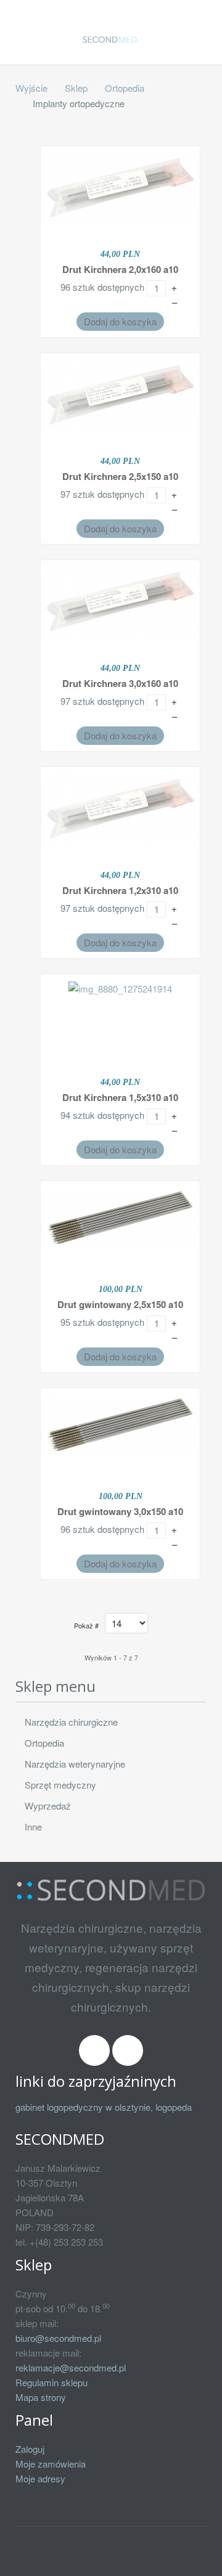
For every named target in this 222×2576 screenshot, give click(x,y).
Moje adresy (40, 2478)
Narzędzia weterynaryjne (75, 1764)
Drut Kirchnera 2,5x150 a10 (120, 476)
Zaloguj (30, 2449)
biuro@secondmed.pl (58, 2338)
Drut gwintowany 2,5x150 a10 (120, 1304)
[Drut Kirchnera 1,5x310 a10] (120, 987)
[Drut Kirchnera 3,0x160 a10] (120, 599)
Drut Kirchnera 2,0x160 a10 (120, 269)
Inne (33, 1826)
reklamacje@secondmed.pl (71, 2367)
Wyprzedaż (48, 1806)
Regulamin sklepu (51, 2382)
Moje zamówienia (51, 2464)
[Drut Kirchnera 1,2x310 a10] (120, 806)
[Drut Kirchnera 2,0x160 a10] (120, 185)
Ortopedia (125, 88)
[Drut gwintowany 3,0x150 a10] (120, 1423)
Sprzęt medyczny (60, 1785)
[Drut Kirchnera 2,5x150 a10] (120, 392)
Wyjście (31, 88)
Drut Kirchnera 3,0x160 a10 (120, 683)
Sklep (76, 88)
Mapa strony (41, 2397)
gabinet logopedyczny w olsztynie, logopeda (104, 2107)
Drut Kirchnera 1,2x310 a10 (120, 890)
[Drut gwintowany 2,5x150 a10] (120, 1216)
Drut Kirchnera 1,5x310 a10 (120, 1097)
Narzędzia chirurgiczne (71, 1722)
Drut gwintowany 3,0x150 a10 (120, 1511)
